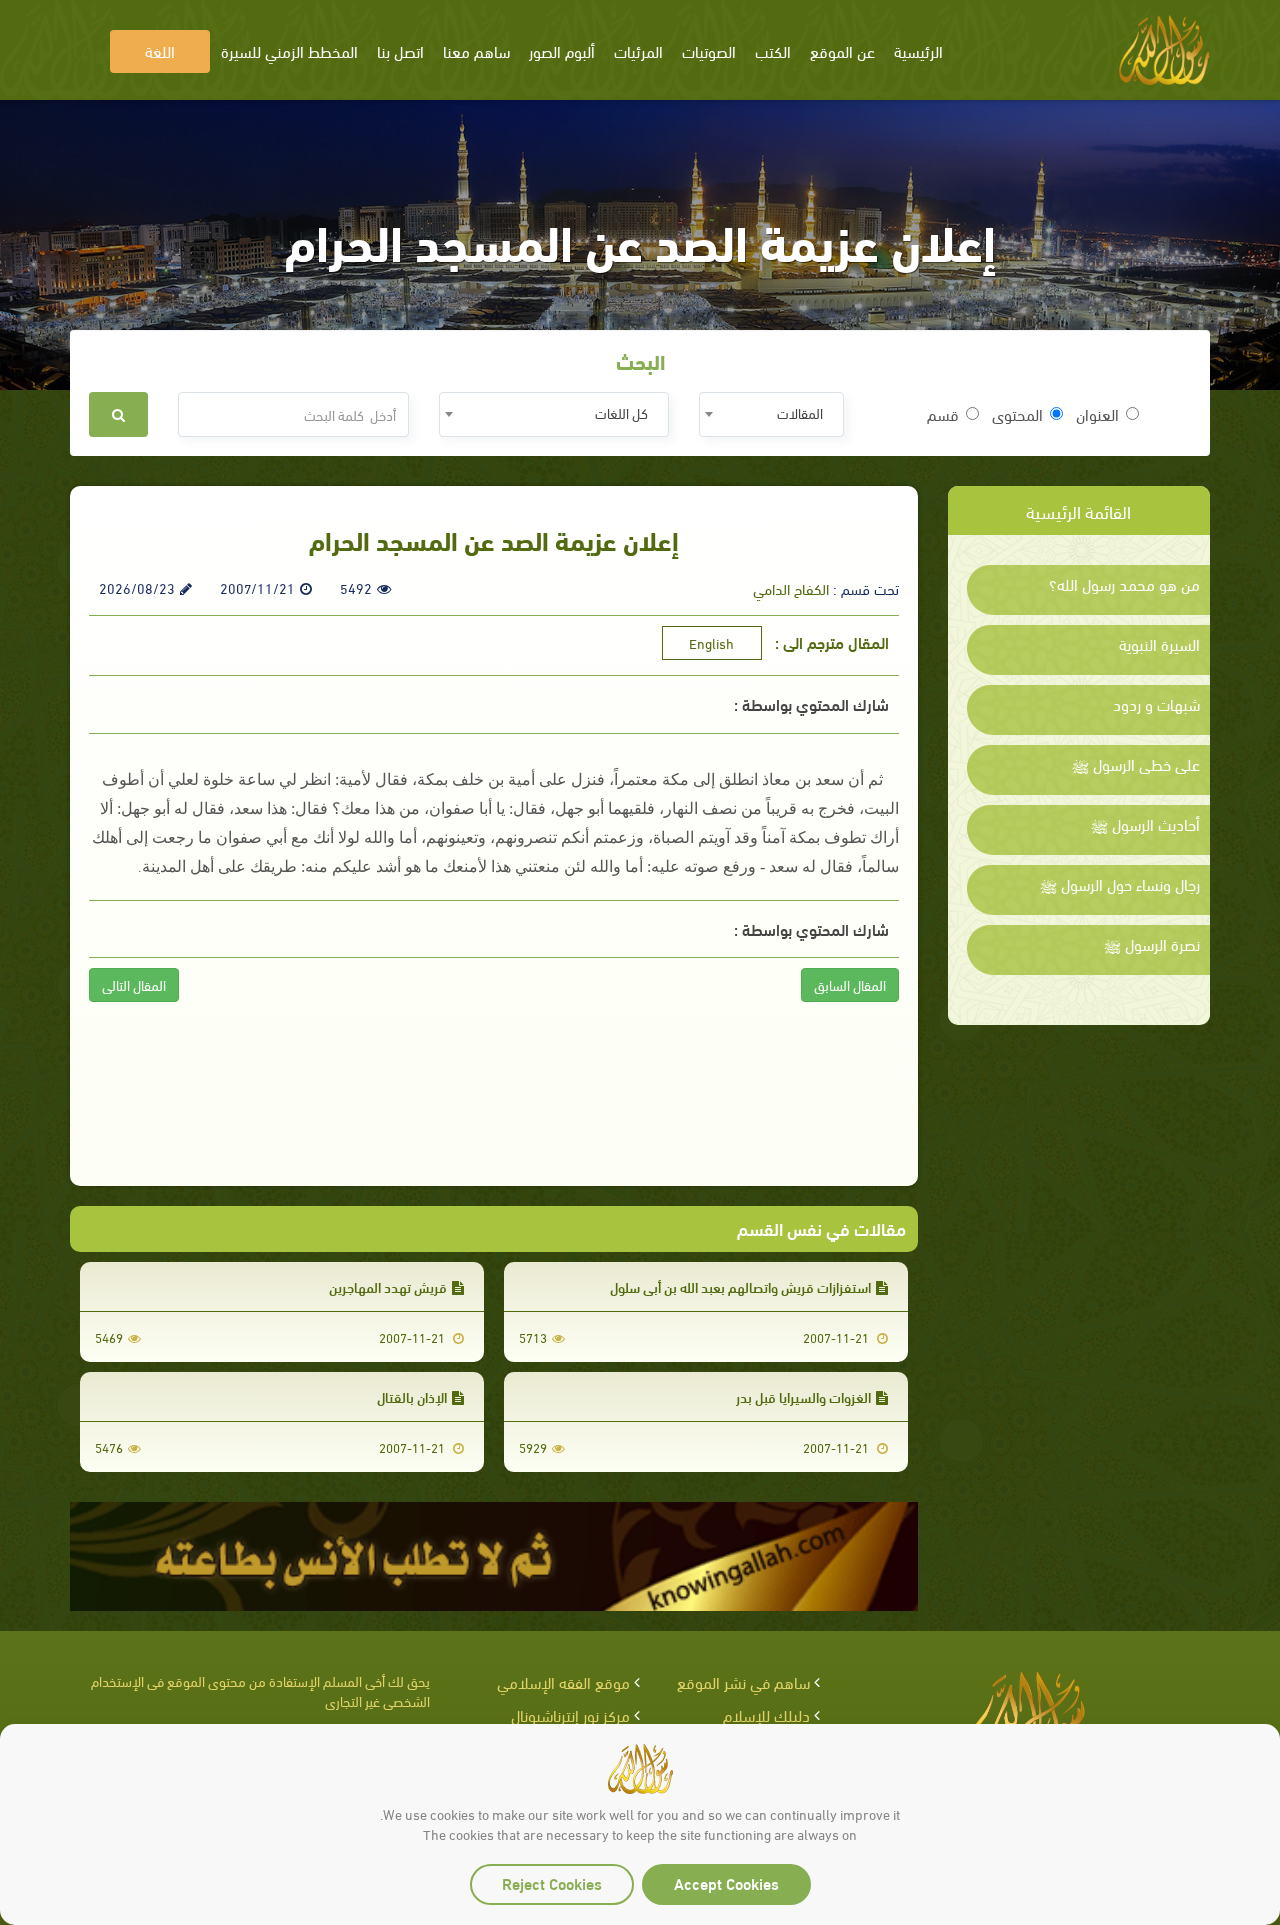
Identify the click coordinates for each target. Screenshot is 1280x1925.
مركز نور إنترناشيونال (570, 1714)
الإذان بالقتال (412, 1396)
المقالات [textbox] (800, 412)
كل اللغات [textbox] (621, 412)
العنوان (1097, 414)
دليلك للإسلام (766, 1714)
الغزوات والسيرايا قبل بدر (803, 1396)
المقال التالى (134, 984)
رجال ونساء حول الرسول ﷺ (1120, 884)
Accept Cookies (726, 1882)
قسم (943, 414)
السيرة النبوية (1159, 644)
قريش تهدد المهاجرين (388, 1286)
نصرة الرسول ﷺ (1152, 944)
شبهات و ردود (1156, 704)
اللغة (160, 50)
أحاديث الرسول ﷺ (1145, 824)
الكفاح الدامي (791, 588)
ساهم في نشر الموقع (743, 1681)
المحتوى (1017, 414)
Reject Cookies (552, 1882)
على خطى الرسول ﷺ (1136, 764)
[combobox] (771, 414)
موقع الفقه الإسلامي (563, 1681)
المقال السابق (850, 984)
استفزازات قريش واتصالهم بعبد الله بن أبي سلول (740, 1286)
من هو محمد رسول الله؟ (1124, 584)
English (711, 642)
